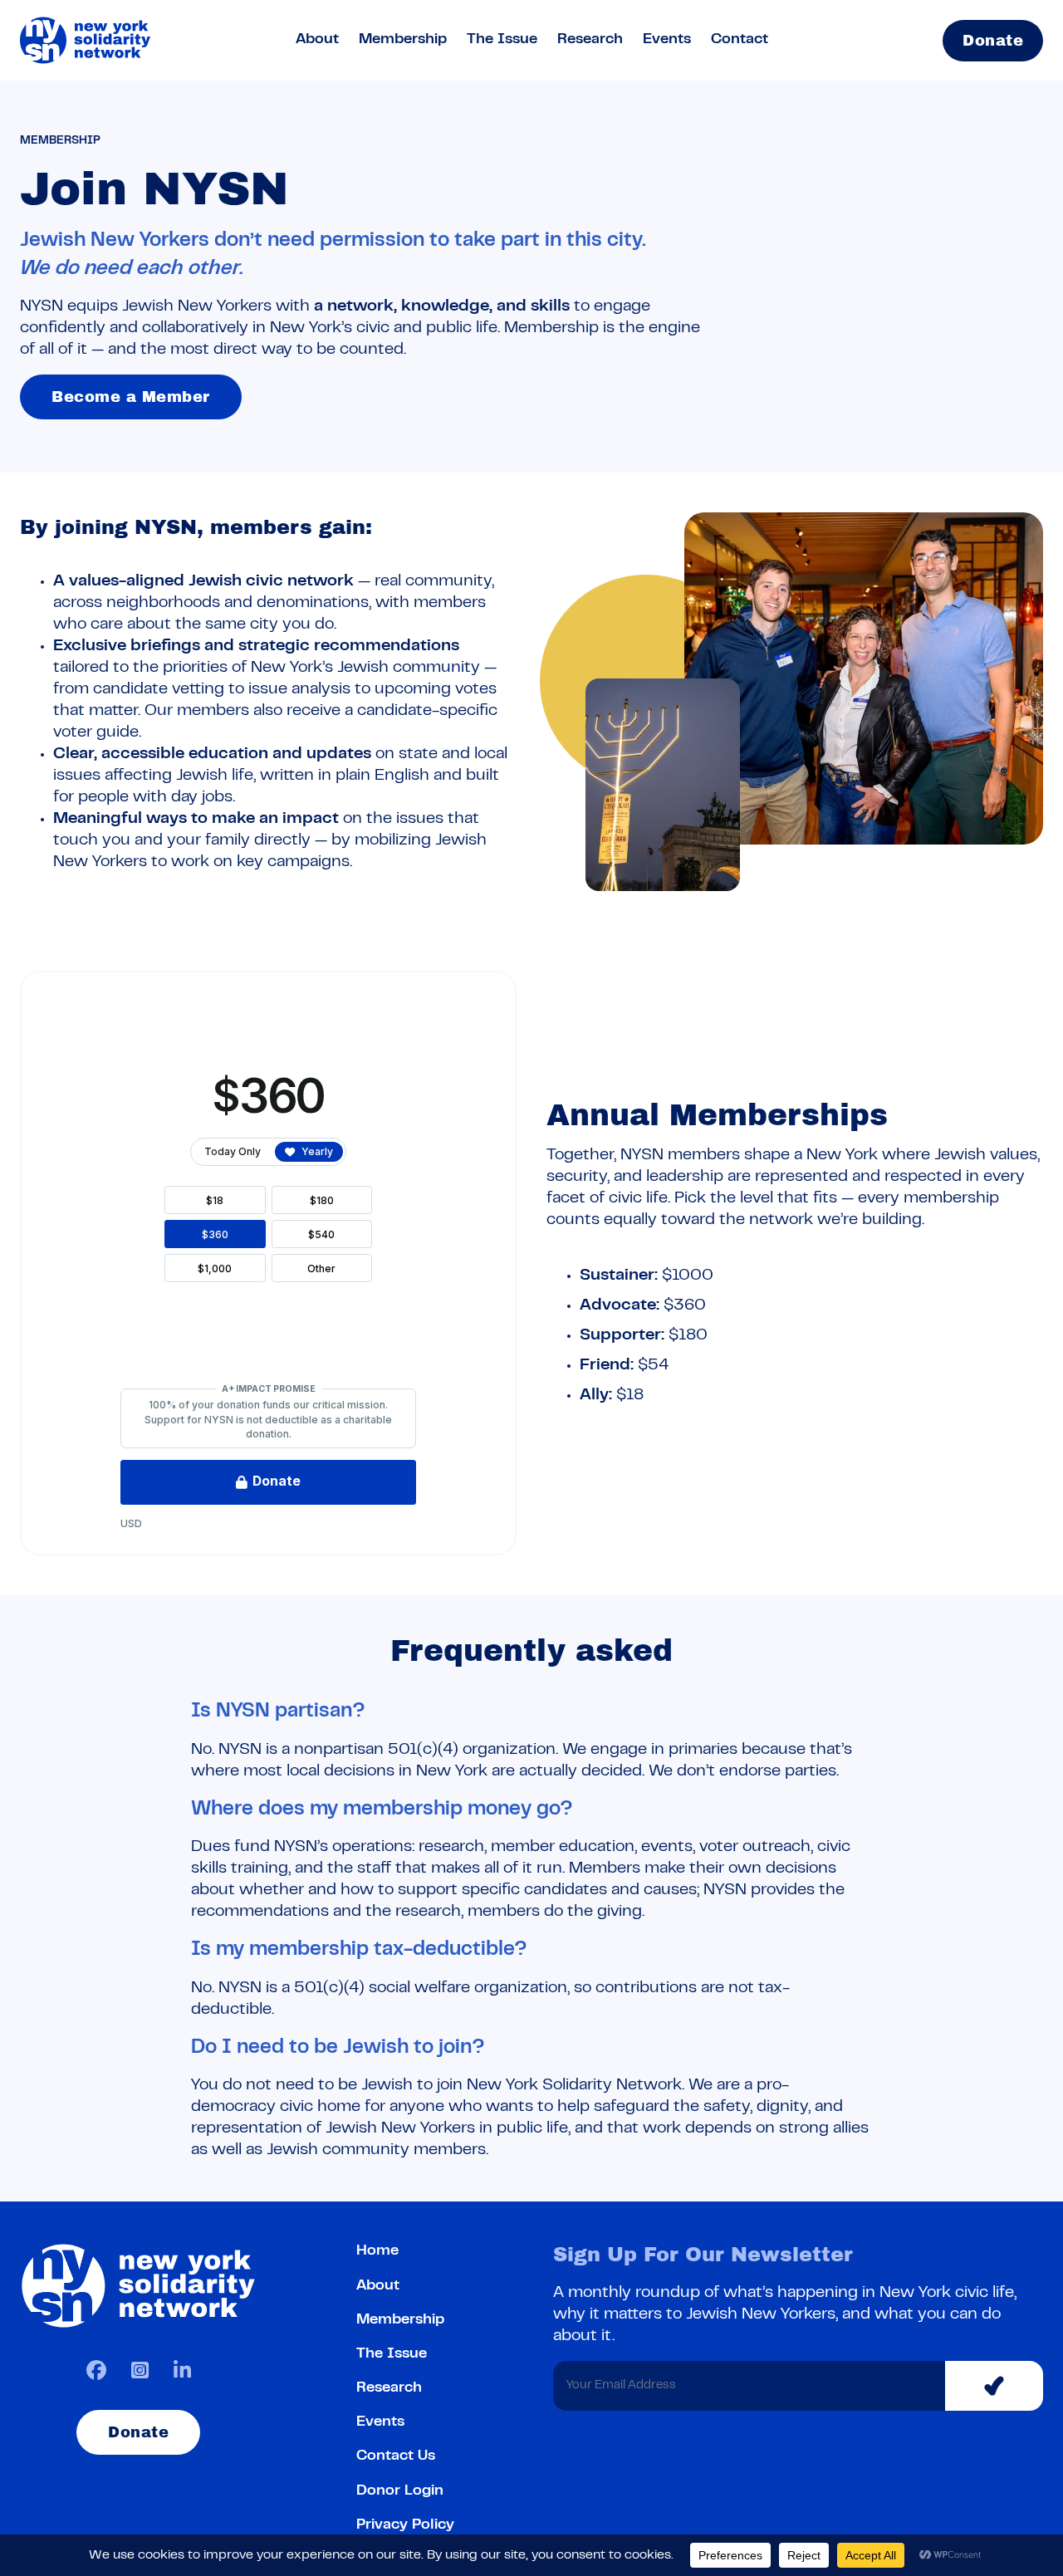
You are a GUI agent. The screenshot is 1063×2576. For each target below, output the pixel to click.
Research (590, 40)
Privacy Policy (405, 2525)
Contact (740, 40)
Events (667, 40)
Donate (993, 41)
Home (377, 2251)
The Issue (502, 40)
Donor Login (400, 2491)
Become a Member (131, 397)
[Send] (994, 2386)
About (317, 40)
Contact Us (396, 2456)
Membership (403, 40)
